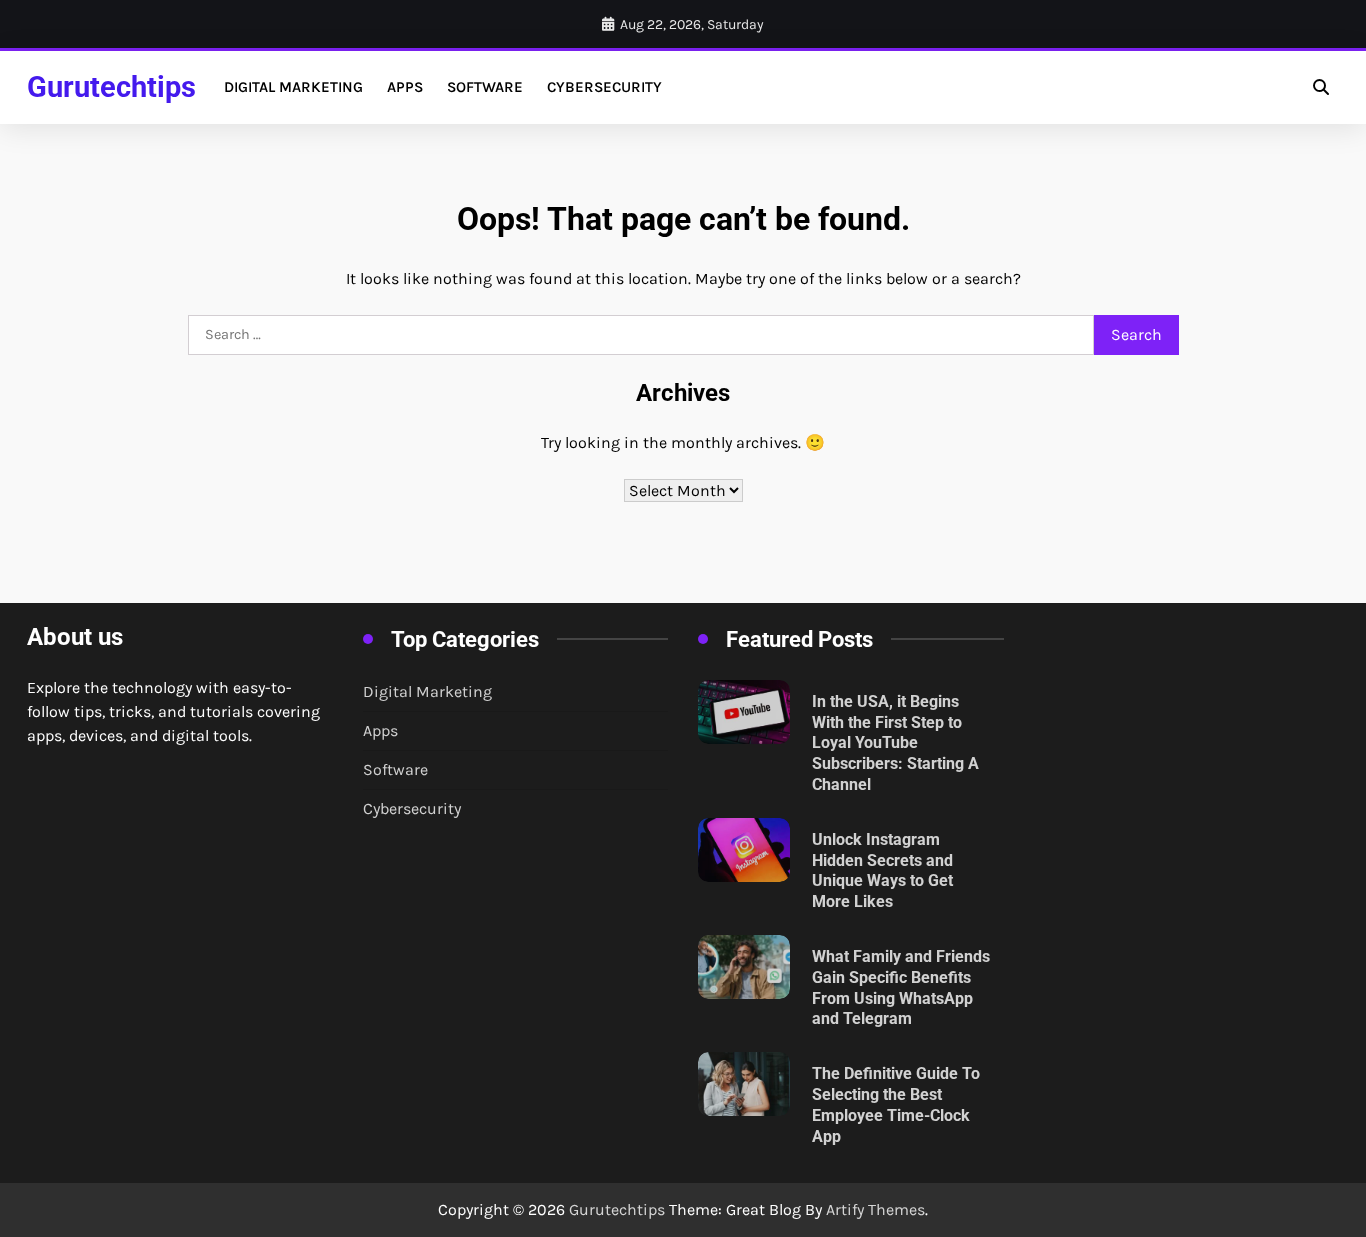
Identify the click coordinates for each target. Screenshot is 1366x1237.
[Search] (1321, 87)
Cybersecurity (604, 87)
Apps (405, 87)
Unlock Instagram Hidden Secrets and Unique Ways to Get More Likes (882, 870)
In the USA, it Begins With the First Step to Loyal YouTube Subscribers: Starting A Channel (895, 743)
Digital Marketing (293, 87)
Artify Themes (875, 1209)
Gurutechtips (111, 87)
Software (485, 87)
